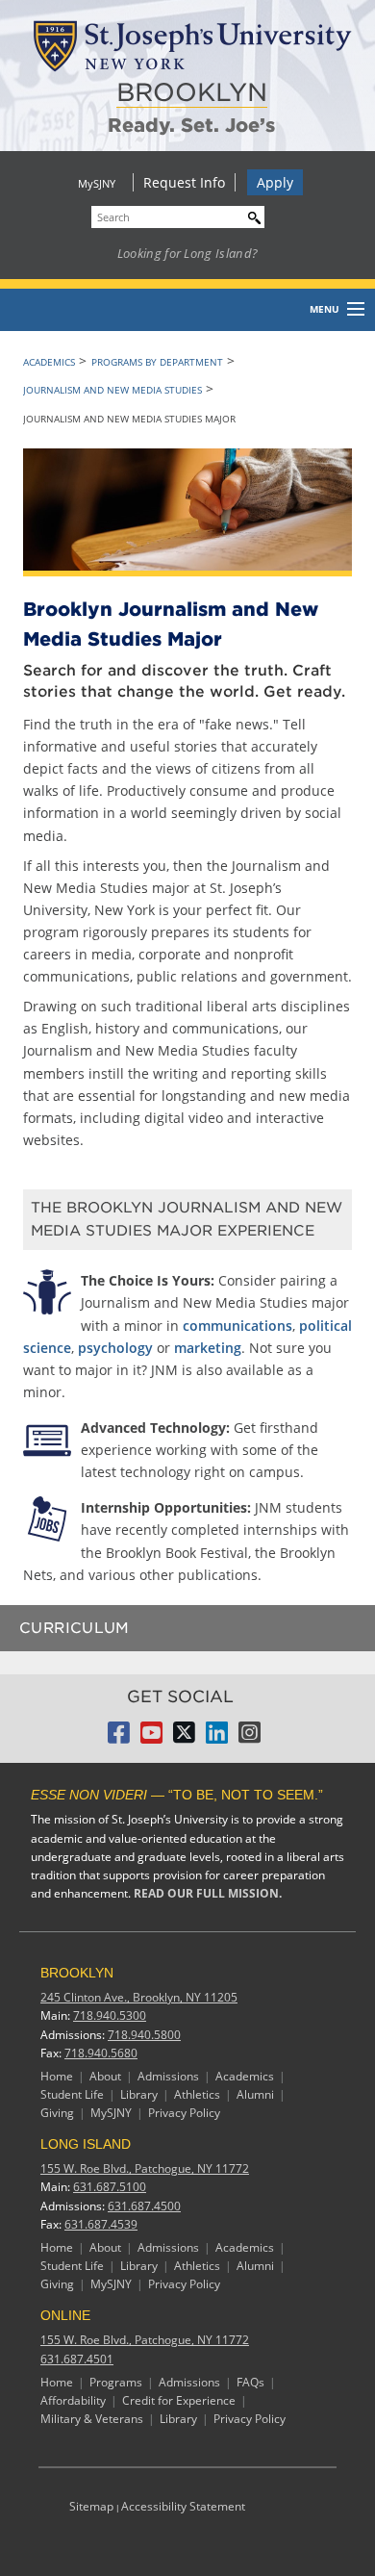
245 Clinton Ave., (139, 1997)
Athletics (197, 2094)
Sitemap (91, 2506)
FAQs (250, 2382)
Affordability (73, 2400)
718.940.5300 (110, 2015)
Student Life (72, 2094)
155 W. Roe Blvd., (145, 2168)
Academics (49, 362)
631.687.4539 (101, 2224)
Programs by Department (157, 362)
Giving (57, 2113)
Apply (275, 182)
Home (57, 2076)
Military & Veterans (92, 2419)
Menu (325, 309)
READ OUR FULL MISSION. (208, 1893)
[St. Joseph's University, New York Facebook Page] (119, 1738)
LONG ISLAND (86, 2144)
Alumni (255, 2094)
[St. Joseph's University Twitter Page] (184, 1738)
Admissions (168, 2076)
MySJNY (97, 183)
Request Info (184, 182)
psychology (115, 1348)
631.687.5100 (110, 2187)
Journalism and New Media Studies (112, 390)
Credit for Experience (179, 2400)
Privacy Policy (184, 2113)
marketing (208, 1348)
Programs (116, 2382)
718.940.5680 (101, 2053)
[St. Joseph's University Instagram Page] (250, 1738)
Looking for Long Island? (188, 253)
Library (139, 2094)
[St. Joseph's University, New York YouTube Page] (151, 1738)
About (105, 2076)
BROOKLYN (192, 92)
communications (237, 1326)
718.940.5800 (144, 2035)
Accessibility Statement (183, 2506)
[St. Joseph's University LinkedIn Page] (217, 1738)
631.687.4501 (77, 2359)
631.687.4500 (144, 2206)
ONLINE (65, 2315)
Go (250, 215)
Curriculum (75, 1628)
